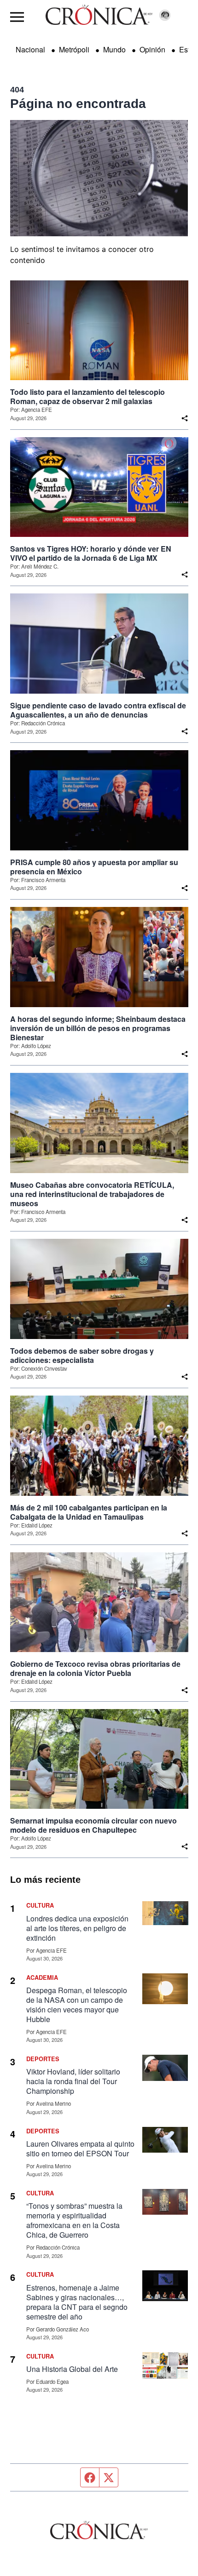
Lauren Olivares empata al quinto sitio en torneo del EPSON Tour (80, 2149)
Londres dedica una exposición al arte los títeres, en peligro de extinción (77, 1928)
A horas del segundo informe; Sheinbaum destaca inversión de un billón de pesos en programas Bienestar (98, 1028)
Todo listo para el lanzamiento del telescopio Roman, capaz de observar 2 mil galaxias (87, 397)
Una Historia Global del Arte (72, 2369)
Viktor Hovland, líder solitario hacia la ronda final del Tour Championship (73, 2081)
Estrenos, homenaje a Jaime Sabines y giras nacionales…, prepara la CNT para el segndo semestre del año (77, 2302)
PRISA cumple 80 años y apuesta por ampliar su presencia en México (94, 867)
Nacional (30, 49)
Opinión (152, 49)
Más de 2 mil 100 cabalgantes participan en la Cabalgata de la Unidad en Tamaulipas (89, 1512)
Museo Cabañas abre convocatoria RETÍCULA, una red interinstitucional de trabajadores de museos (92, 1194)
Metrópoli (74, 49)
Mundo (114, 49)
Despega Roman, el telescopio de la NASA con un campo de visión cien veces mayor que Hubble (77, 2005)
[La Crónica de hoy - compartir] (185, 418)
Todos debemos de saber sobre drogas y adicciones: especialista (82, 1356)
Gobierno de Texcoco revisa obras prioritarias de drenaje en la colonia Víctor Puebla (95, 1669)
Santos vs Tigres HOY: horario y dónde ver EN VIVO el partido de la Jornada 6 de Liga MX (91, 553)
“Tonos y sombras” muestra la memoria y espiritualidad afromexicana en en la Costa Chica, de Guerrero (74, 2220)
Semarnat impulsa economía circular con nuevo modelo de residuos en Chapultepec (93, 1825)
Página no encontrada (78, 104)
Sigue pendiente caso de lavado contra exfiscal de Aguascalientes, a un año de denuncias (98, 710)
